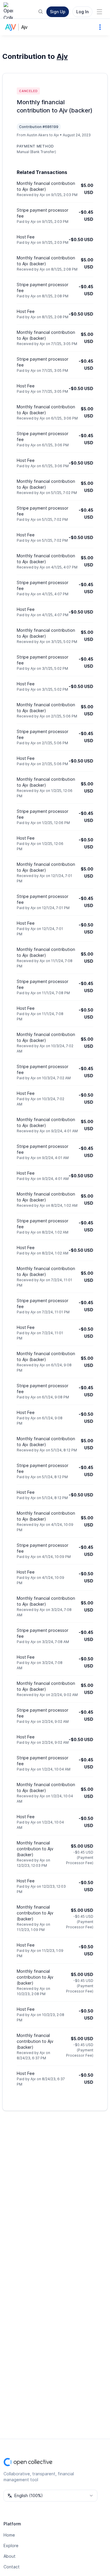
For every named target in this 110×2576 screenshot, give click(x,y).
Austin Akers (38, 135)
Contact (12, 2567)
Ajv (24, 27)
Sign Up (58, 12)
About (10, 2556)
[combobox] (50, 2496)
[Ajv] (12, 27)
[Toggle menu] (99, 12)
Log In (82, 12)
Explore (11, 2546)
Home (9, 2535)
